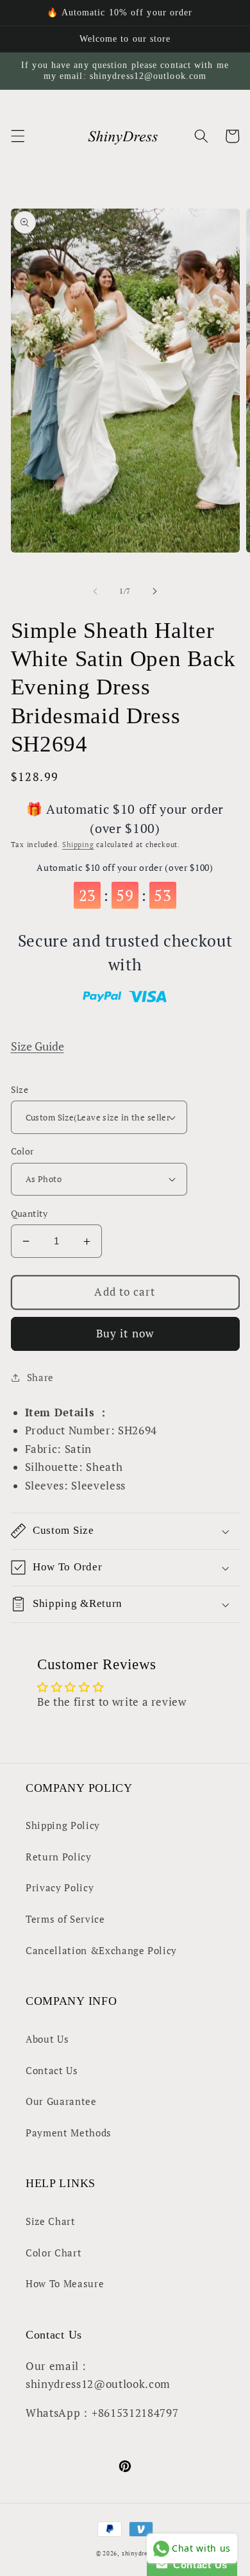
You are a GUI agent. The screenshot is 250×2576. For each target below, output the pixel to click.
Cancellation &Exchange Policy (101, 1950)
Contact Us (52, 2070)
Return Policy (59, 1857)
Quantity (29, 1213)
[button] (17, 136)
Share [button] (40, 1377)
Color (22, 1151)
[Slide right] (154, 591)
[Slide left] (96, 591)
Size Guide (37, 1046)
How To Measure (65, 2283)
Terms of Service (65, 1919)
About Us (47, 2039)
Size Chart (51, 2221)
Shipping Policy (63, 1825)
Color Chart (54, 2253)
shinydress (138, 2553)
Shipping (78, 845)
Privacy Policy (60, 1887)
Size (20, 1089)
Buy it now (125, 1334)
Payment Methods (69, 2133)
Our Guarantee (61, 2101)
